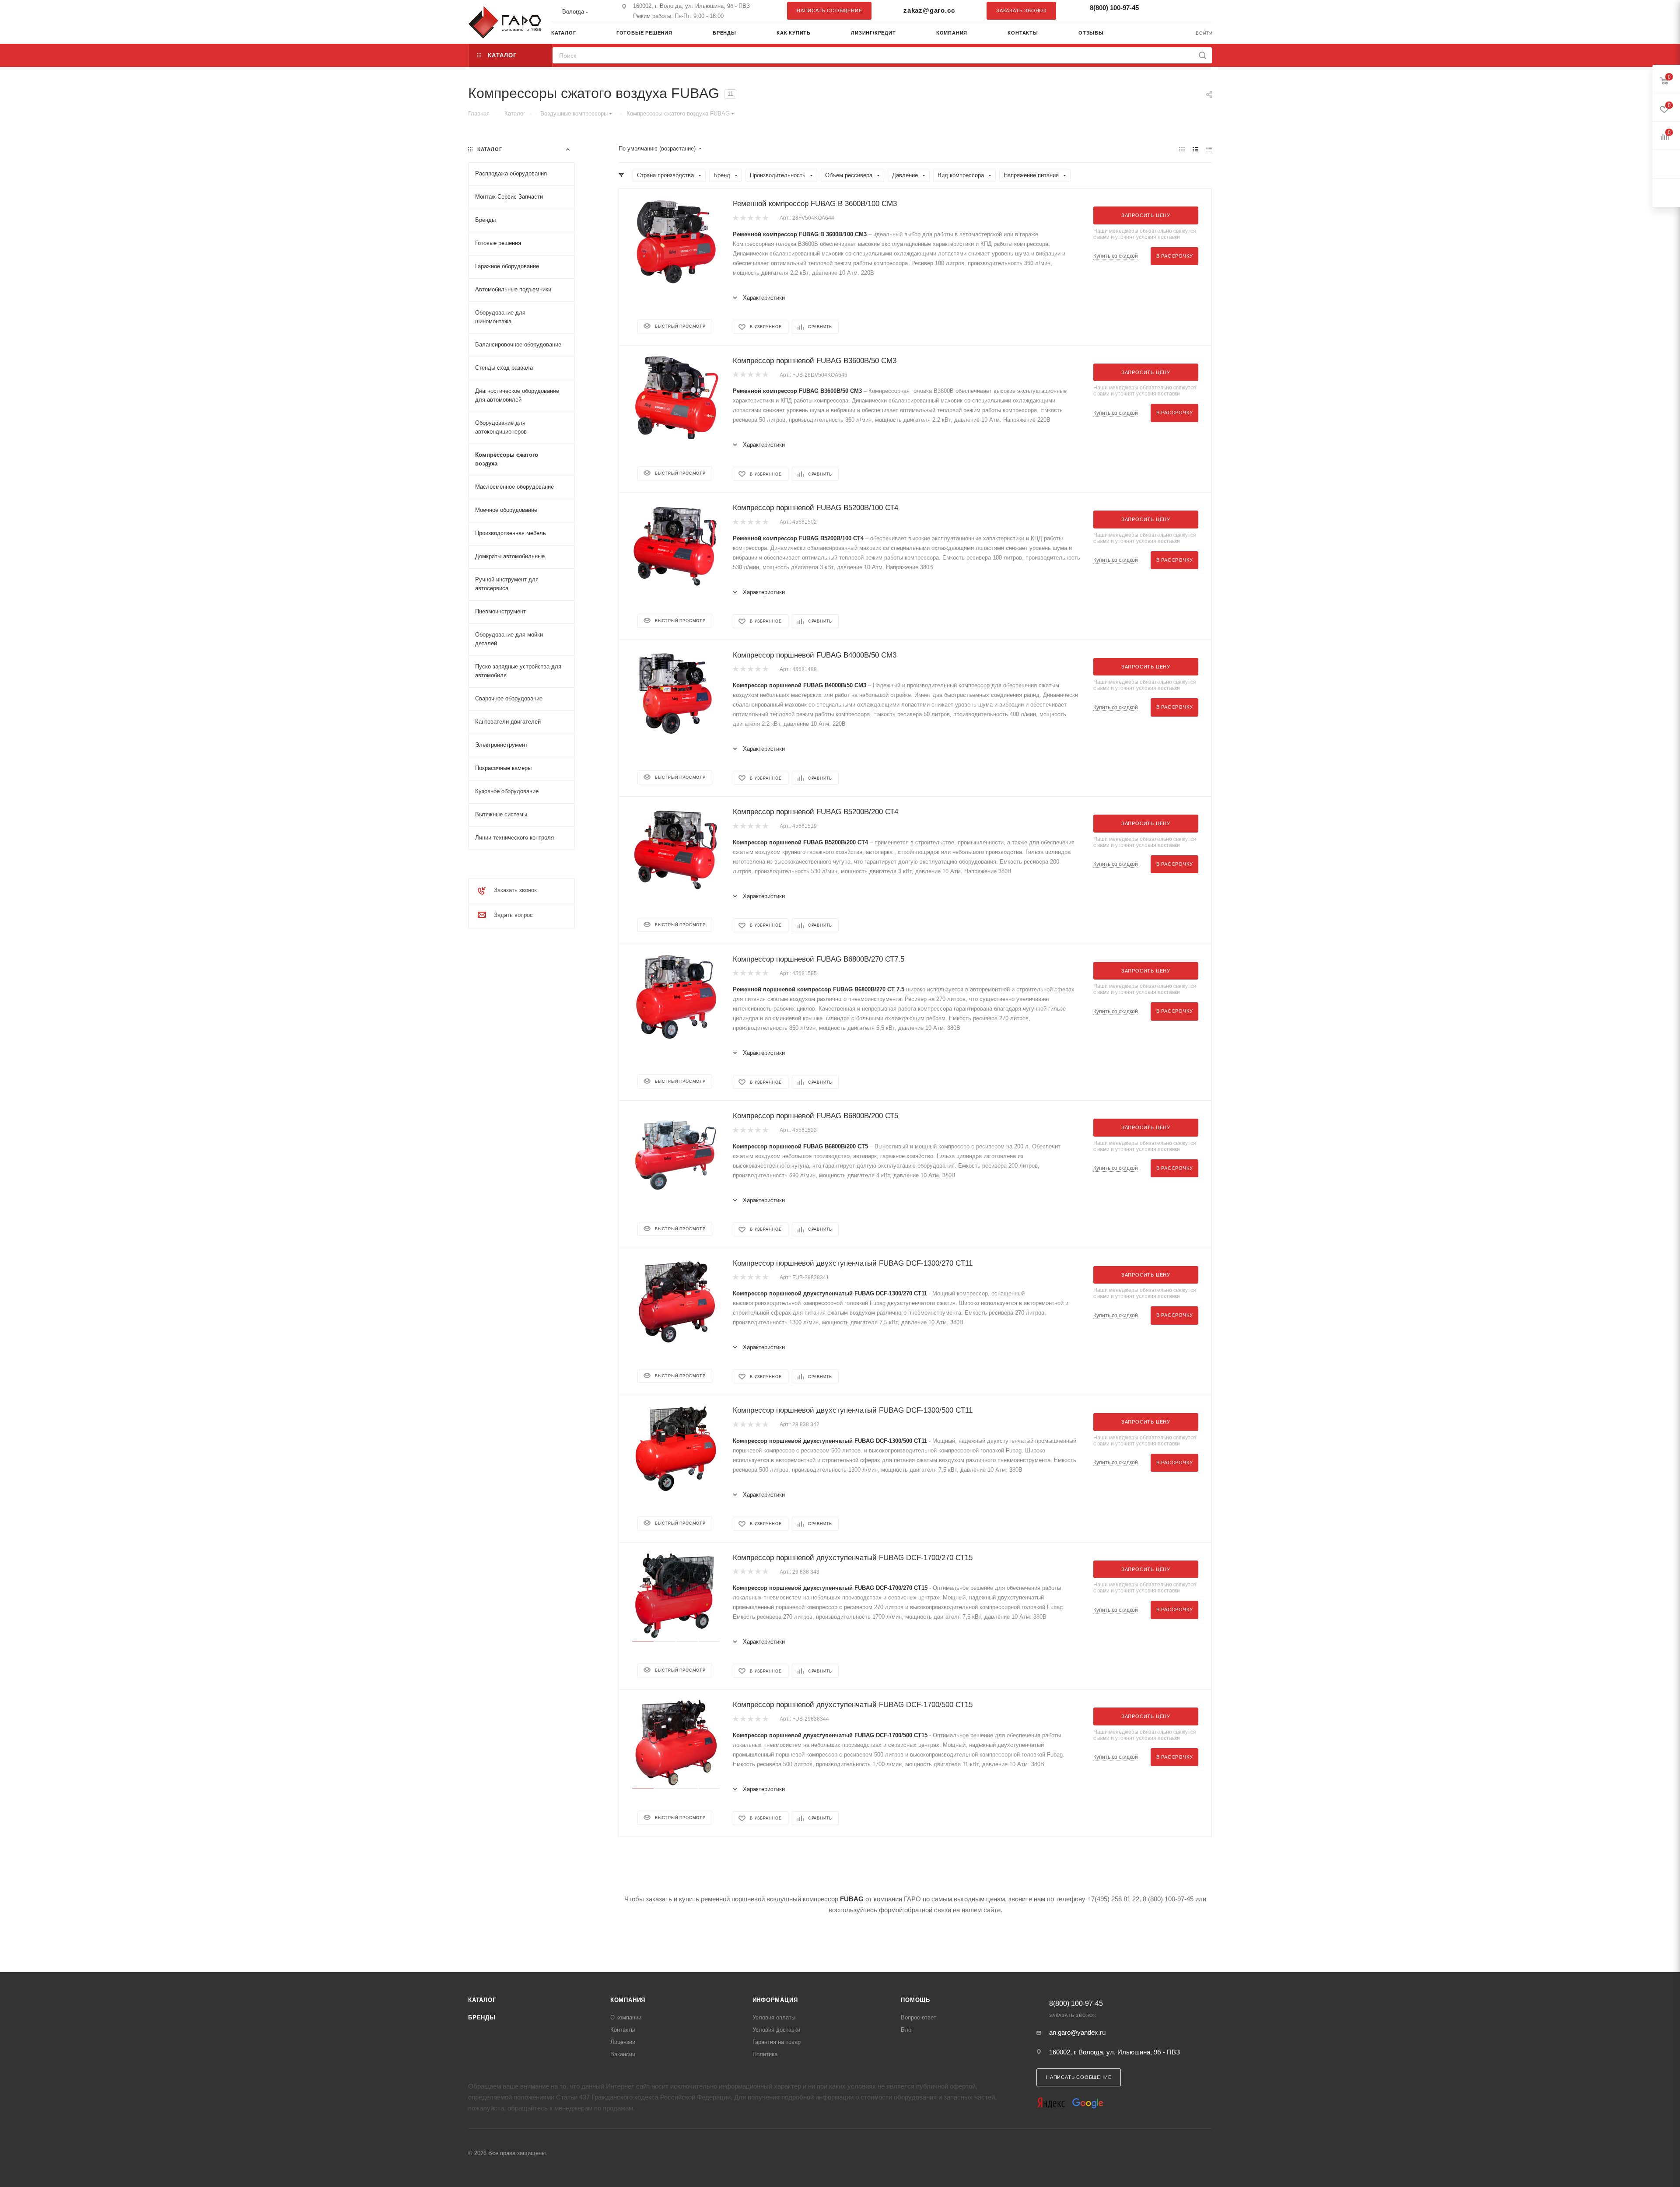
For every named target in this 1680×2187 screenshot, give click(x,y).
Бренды (482, 2017)
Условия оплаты (774, 2017)
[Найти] (1202, 55)
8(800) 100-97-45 (1114, 8)
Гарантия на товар (777, 2042)
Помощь (915, 2000)
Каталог (482, 2000)
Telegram (1183, 10)
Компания (628, 2000)
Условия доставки (776, 2030)
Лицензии (623, 2042)
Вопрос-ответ (919, 2017)
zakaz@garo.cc (929, 10)
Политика (765, 2054)
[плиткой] (1182, 149)
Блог (907, 2030)
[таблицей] (1209, 149)
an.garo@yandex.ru (1077, 2032)
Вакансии (623, 2054)
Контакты (623, 2030)
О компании (626, 2017)
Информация (775, 2000)
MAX (1201, 10)
